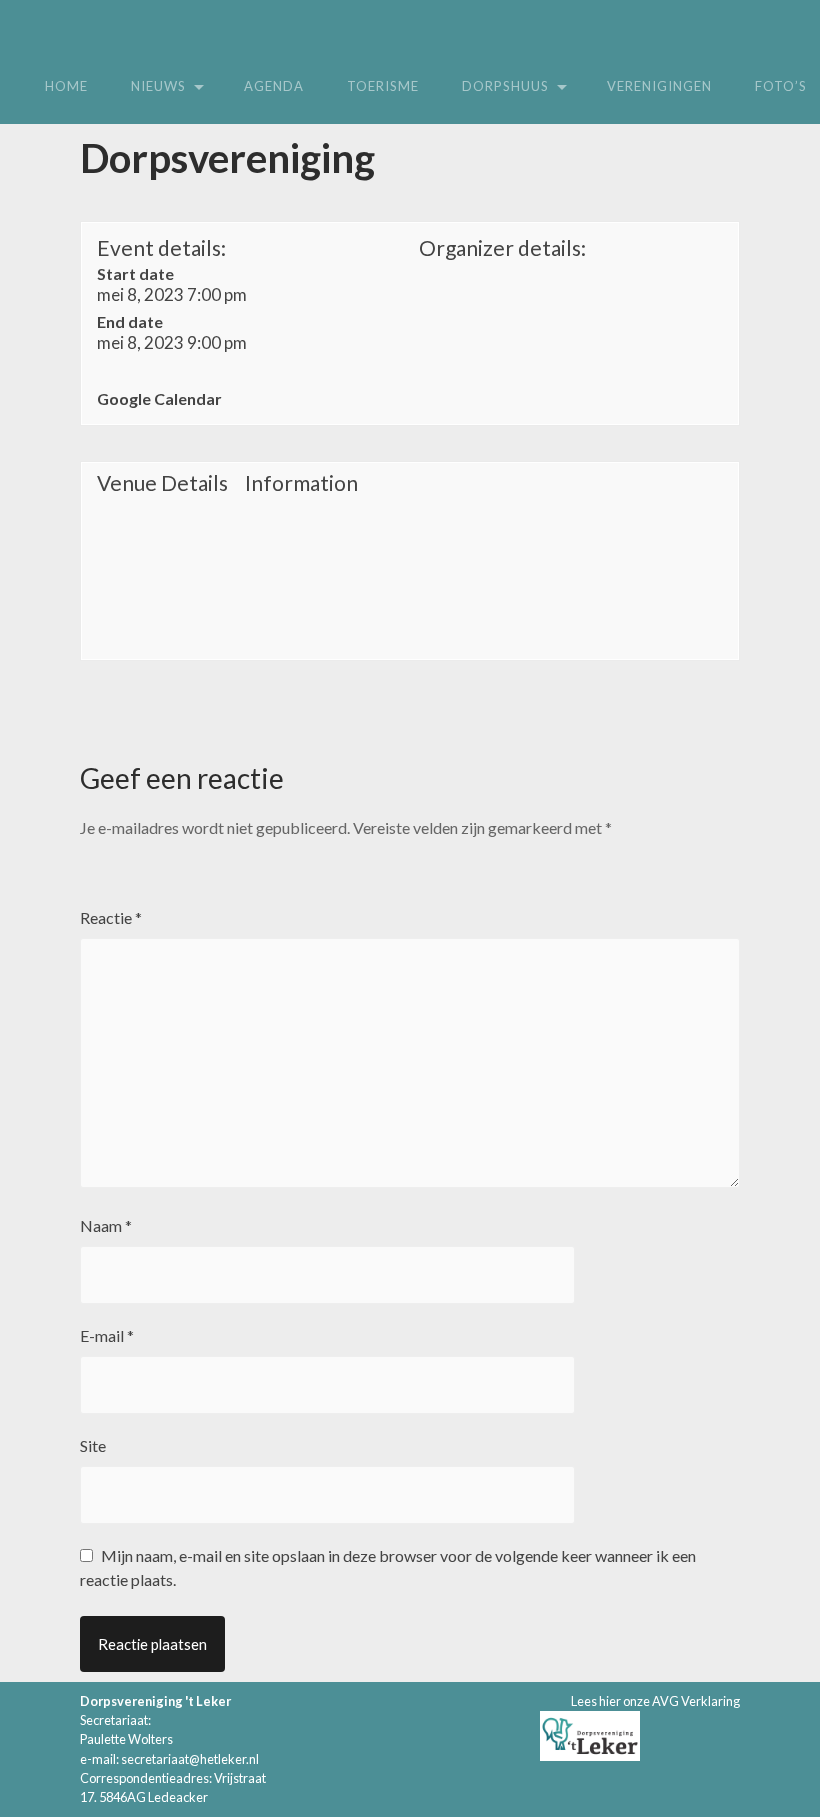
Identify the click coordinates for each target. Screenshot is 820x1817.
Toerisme (383, 86)
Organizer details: (502, 247)
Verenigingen (659, 86)
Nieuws (158, 86)
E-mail (107, 1335)
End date (130, 321)
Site (93, 1445)
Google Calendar (159, 398)
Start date (135, 273)
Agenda (274, 86)
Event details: (161, 247)
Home (66, 86)
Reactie (111, 917)
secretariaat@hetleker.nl (190, 1759)
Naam (106, 1225)
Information (301, 483)
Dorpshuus (505, 86)
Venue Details (162, 483)
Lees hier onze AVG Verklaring (655, 1701)
